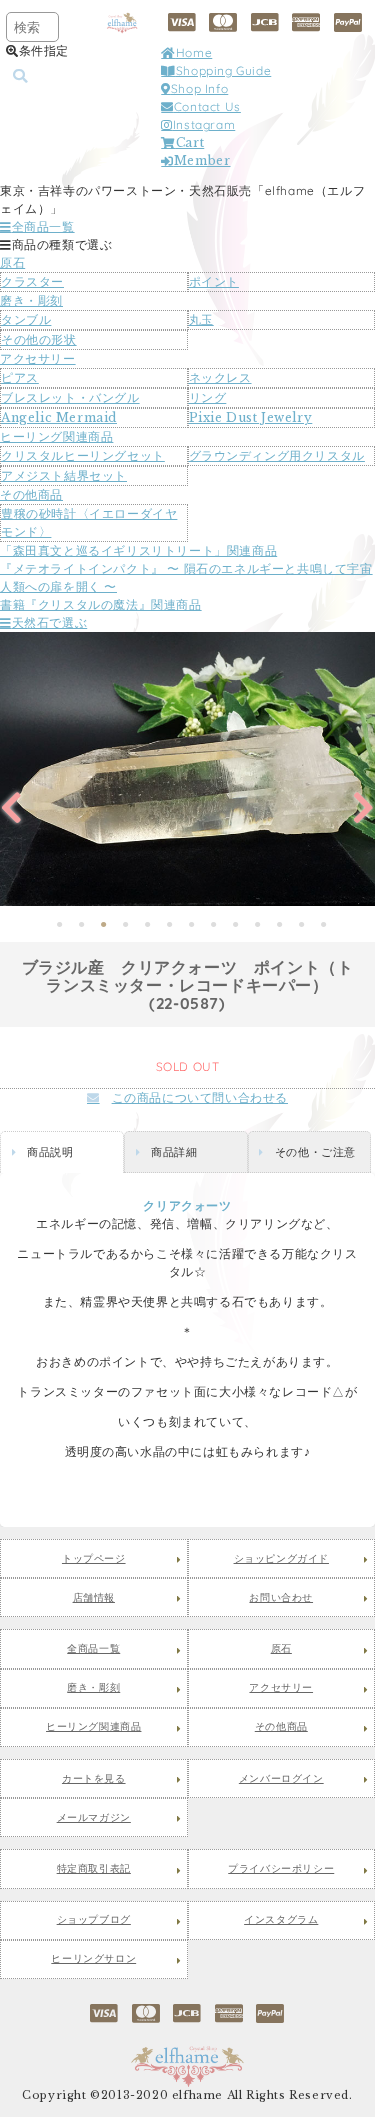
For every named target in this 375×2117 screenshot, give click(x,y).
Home (194, 52)
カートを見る (94, 1779)
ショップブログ (94, 1920)
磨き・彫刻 (31, 300)
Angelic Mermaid (59, 417)
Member (202, 160)
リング (208, 397)
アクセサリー (38, 358)
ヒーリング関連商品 (56, 436)
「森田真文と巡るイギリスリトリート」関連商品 (138, 550)
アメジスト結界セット (64, 475)
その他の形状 (39, 339)
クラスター (32, 281)
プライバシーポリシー (281, 1869)
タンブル (26, 319)
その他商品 (31, 494)
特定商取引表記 (94, 1869)
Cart (190, 142)
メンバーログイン (281, 1779)
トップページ (94, 1559)
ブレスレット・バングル (70, 397)
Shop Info (199, 88)
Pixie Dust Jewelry (251, 417)
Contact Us (207, 106)
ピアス (20, 377)
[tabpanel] (187, 769)
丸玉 (201, 319)
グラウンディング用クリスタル (277, 455)
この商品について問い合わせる (200, 1097)
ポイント (214, 281)
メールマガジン (94, 1818)
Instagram (204, 124)
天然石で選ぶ (49, 622)
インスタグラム (281, 1920)
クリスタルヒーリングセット (83, 455)
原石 (12, 262)
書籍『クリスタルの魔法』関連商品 (101, 604)
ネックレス (220, 377)
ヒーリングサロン (93, 1959)
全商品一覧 (43, 226)
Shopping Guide (223, 70)
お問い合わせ (281, 1598)
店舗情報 (94, 1598)
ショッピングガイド (281, 1559)
